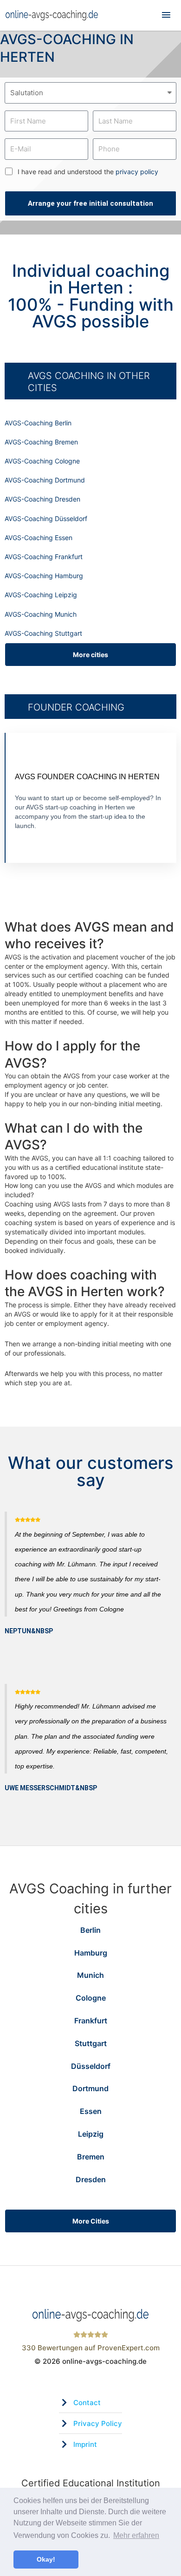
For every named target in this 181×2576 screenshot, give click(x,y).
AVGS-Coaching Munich (41, 614)
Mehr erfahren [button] (136, 2535)
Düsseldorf (91, 2066)
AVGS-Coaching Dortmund (45, 480)
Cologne (91, 1998)
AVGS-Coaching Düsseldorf (46, 518)
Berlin (90, 1930)
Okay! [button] (46, 2559)
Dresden (91, 2179)
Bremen (91, 2157)
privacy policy (137, 172)
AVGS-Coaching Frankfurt (44, 557)
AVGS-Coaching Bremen (41, 442)
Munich (90, 1975)
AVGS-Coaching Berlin (38, 423)
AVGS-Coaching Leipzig (41, 595)
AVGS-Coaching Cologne (42, 461)
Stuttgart (91, 2043)
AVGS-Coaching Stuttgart (43, 633)
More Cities (91, 2221)
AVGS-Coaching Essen (39, 538)
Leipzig (91, 2134)
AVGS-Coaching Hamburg (44, 576)
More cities (90, 655)
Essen (91, 2111)
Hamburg (91, 1953)
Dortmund (90, 2088)
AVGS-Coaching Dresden (42, 499)
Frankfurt (91, 2021)
